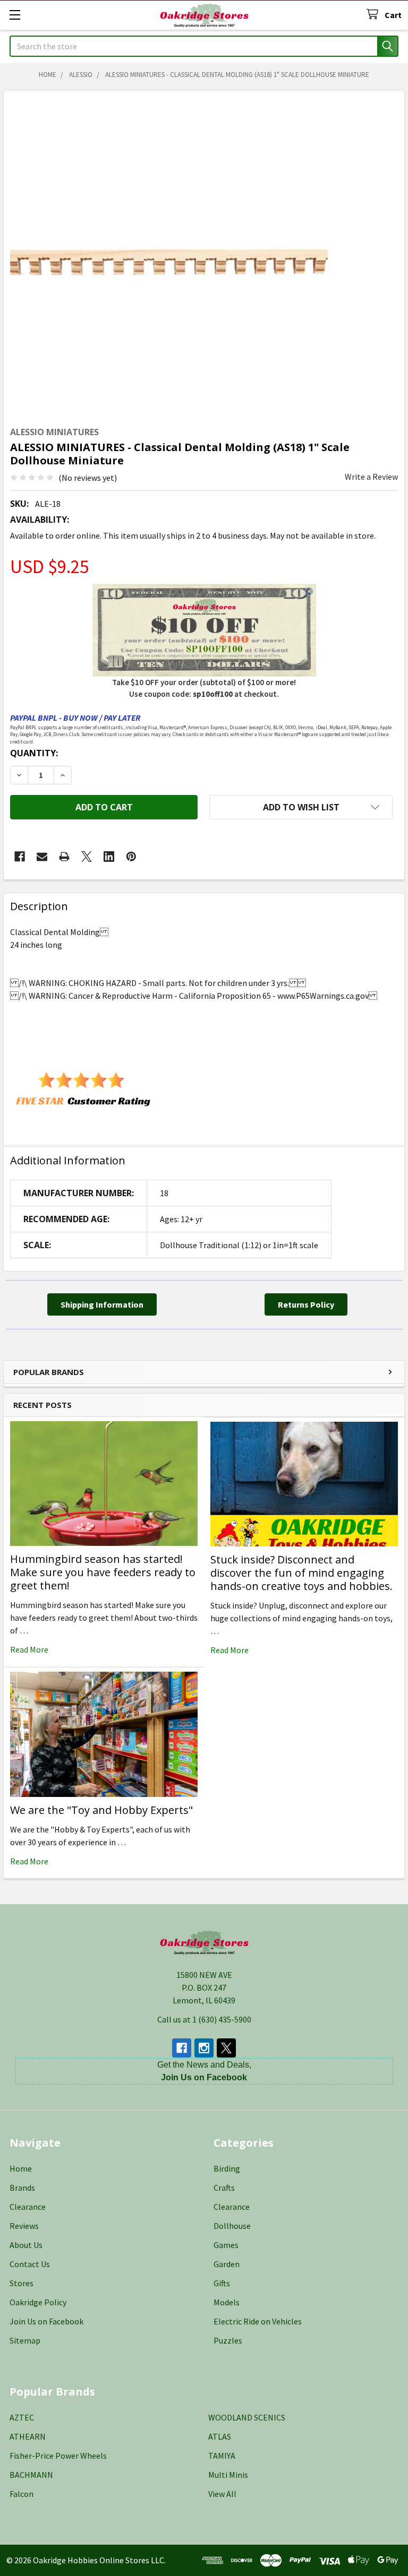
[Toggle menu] (15, 15)
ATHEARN (28, 2436)
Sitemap (25, 2340)
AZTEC (22, 2417)
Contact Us (30, 2264)
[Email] (42, 857)
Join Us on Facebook (46, 2321)
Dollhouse (232, 2226)
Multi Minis (228, 2475)
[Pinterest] (131, 857)
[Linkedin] (109, 857)
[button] (301, 807)
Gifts (222, 2283)
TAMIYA (222, 2456)
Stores (22, 2283)
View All (222, 2494)
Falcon (22, 2494)
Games (226, 2245)
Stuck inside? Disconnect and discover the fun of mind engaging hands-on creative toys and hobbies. (301, 1573)
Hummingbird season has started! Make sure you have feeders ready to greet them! (103, 1572)
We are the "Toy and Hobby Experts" (101, 1810)
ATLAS (220, 2436)
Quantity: (34, 753)
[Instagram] (204, 2048)
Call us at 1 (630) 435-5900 (204, 2019)
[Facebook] (20, 857)
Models (227, 2302)
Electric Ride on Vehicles (258, 2321)
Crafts (224, 2188)
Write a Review (371, 477)
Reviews (24, 2226)
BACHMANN (31, 2475)
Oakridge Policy (38, 2302)
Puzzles (228, 2340)
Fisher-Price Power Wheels (58, 2456)
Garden (227, 2264)
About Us (26, 2245)
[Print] (64, 857)
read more (29, 1649)
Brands (22, 2188)
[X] (87, 857)
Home (21, 2168)
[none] (169, 255)
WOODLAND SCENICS (247, 2417)
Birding (227, 2168)
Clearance (28, 2207)
